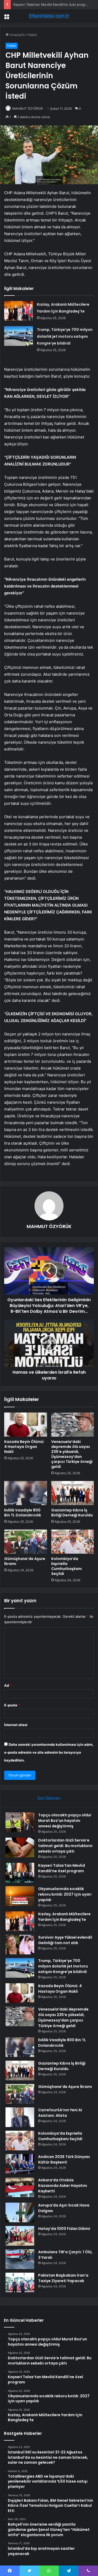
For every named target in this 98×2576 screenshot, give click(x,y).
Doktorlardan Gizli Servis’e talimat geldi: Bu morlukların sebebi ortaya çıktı (65, 1846)
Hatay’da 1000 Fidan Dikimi (64, 2229)
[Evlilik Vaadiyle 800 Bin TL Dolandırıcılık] (26, 1493)
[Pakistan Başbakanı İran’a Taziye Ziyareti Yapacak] (20, 2283)
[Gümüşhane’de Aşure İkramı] (26, 1542)
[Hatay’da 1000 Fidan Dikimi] (20, 2236)
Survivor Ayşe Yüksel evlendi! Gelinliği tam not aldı (65, 1940)
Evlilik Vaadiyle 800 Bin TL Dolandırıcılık (23, 1513)
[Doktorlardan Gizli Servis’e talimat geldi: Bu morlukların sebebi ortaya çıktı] (20, 1847)
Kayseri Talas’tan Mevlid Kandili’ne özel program (52, 4)
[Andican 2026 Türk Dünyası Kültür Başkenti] (20, 2164)
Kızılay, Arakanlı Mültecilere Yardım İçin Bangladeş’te (64, 1917)
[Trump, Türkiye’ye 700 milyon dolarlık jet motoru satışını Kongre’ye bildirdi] (19, 336)
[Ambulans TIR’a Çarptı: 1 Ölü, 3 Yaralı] (20, 2259)
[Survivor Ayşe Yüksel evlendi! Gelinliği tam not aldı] (20, 1945)
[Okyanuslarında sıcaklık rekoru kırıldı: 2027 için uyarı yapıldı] (20, 1896)
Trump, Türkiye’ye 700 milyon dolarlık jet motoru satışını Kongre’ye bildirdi (65, 336)
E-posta (12, 1705)
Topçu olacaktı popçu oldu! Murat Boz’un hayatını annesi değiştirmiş (65, 1821)
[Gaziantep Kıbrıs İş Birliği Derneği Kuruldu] (73, 1493)
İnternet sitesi (16, 1725)
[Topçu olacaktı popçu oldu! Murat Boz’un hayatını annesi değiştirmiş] (20, 1822)
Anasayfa (17, 35)
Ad (8, 1685)
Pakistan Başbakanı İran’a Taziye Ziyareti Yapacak (63, 2278)
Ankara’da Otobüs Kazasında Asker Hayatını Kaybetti (63, 2186)
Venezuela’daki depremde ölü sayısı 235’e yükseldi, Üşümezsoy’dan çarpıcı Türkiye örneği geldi (72, 1454)
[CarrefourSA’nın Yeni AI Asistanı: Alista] (20, 2117)
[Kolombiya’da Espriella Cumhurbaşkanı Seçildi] (73, 1542)
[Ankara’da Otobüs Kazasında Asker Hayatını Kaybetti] (20, 2187)
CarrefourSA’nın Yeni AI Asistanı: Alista (60, 2113)
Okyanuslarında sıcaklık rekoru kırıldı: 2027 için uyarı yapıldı (65, 1894)
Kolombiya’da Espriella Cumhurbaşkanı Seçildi (67, 1566)
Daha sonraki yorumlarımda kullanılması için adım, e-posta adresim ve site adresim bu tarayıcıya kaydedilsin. (49, 1752)
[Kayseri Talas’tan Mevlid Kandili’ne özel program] (20, 1873)
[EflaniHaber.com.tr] (49, 16)
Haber (32, 35)
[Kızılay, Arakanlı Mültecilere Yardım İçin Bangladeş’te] (19, 311)
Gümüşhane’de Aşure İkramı (25, 1561)
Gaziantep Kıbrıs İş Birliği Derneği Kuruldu (72, 1513)
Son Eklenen (49, 1798)
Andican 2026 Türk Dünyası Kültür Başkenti (64, 2159)
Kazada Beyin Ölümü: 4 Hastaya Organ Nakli (24, 1447)
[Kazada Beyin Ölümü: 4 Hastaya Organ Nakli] (26, 1425)
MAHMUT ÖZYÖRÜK (28, 109)
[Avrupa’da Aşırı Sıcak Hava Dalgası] (20, 2212)
